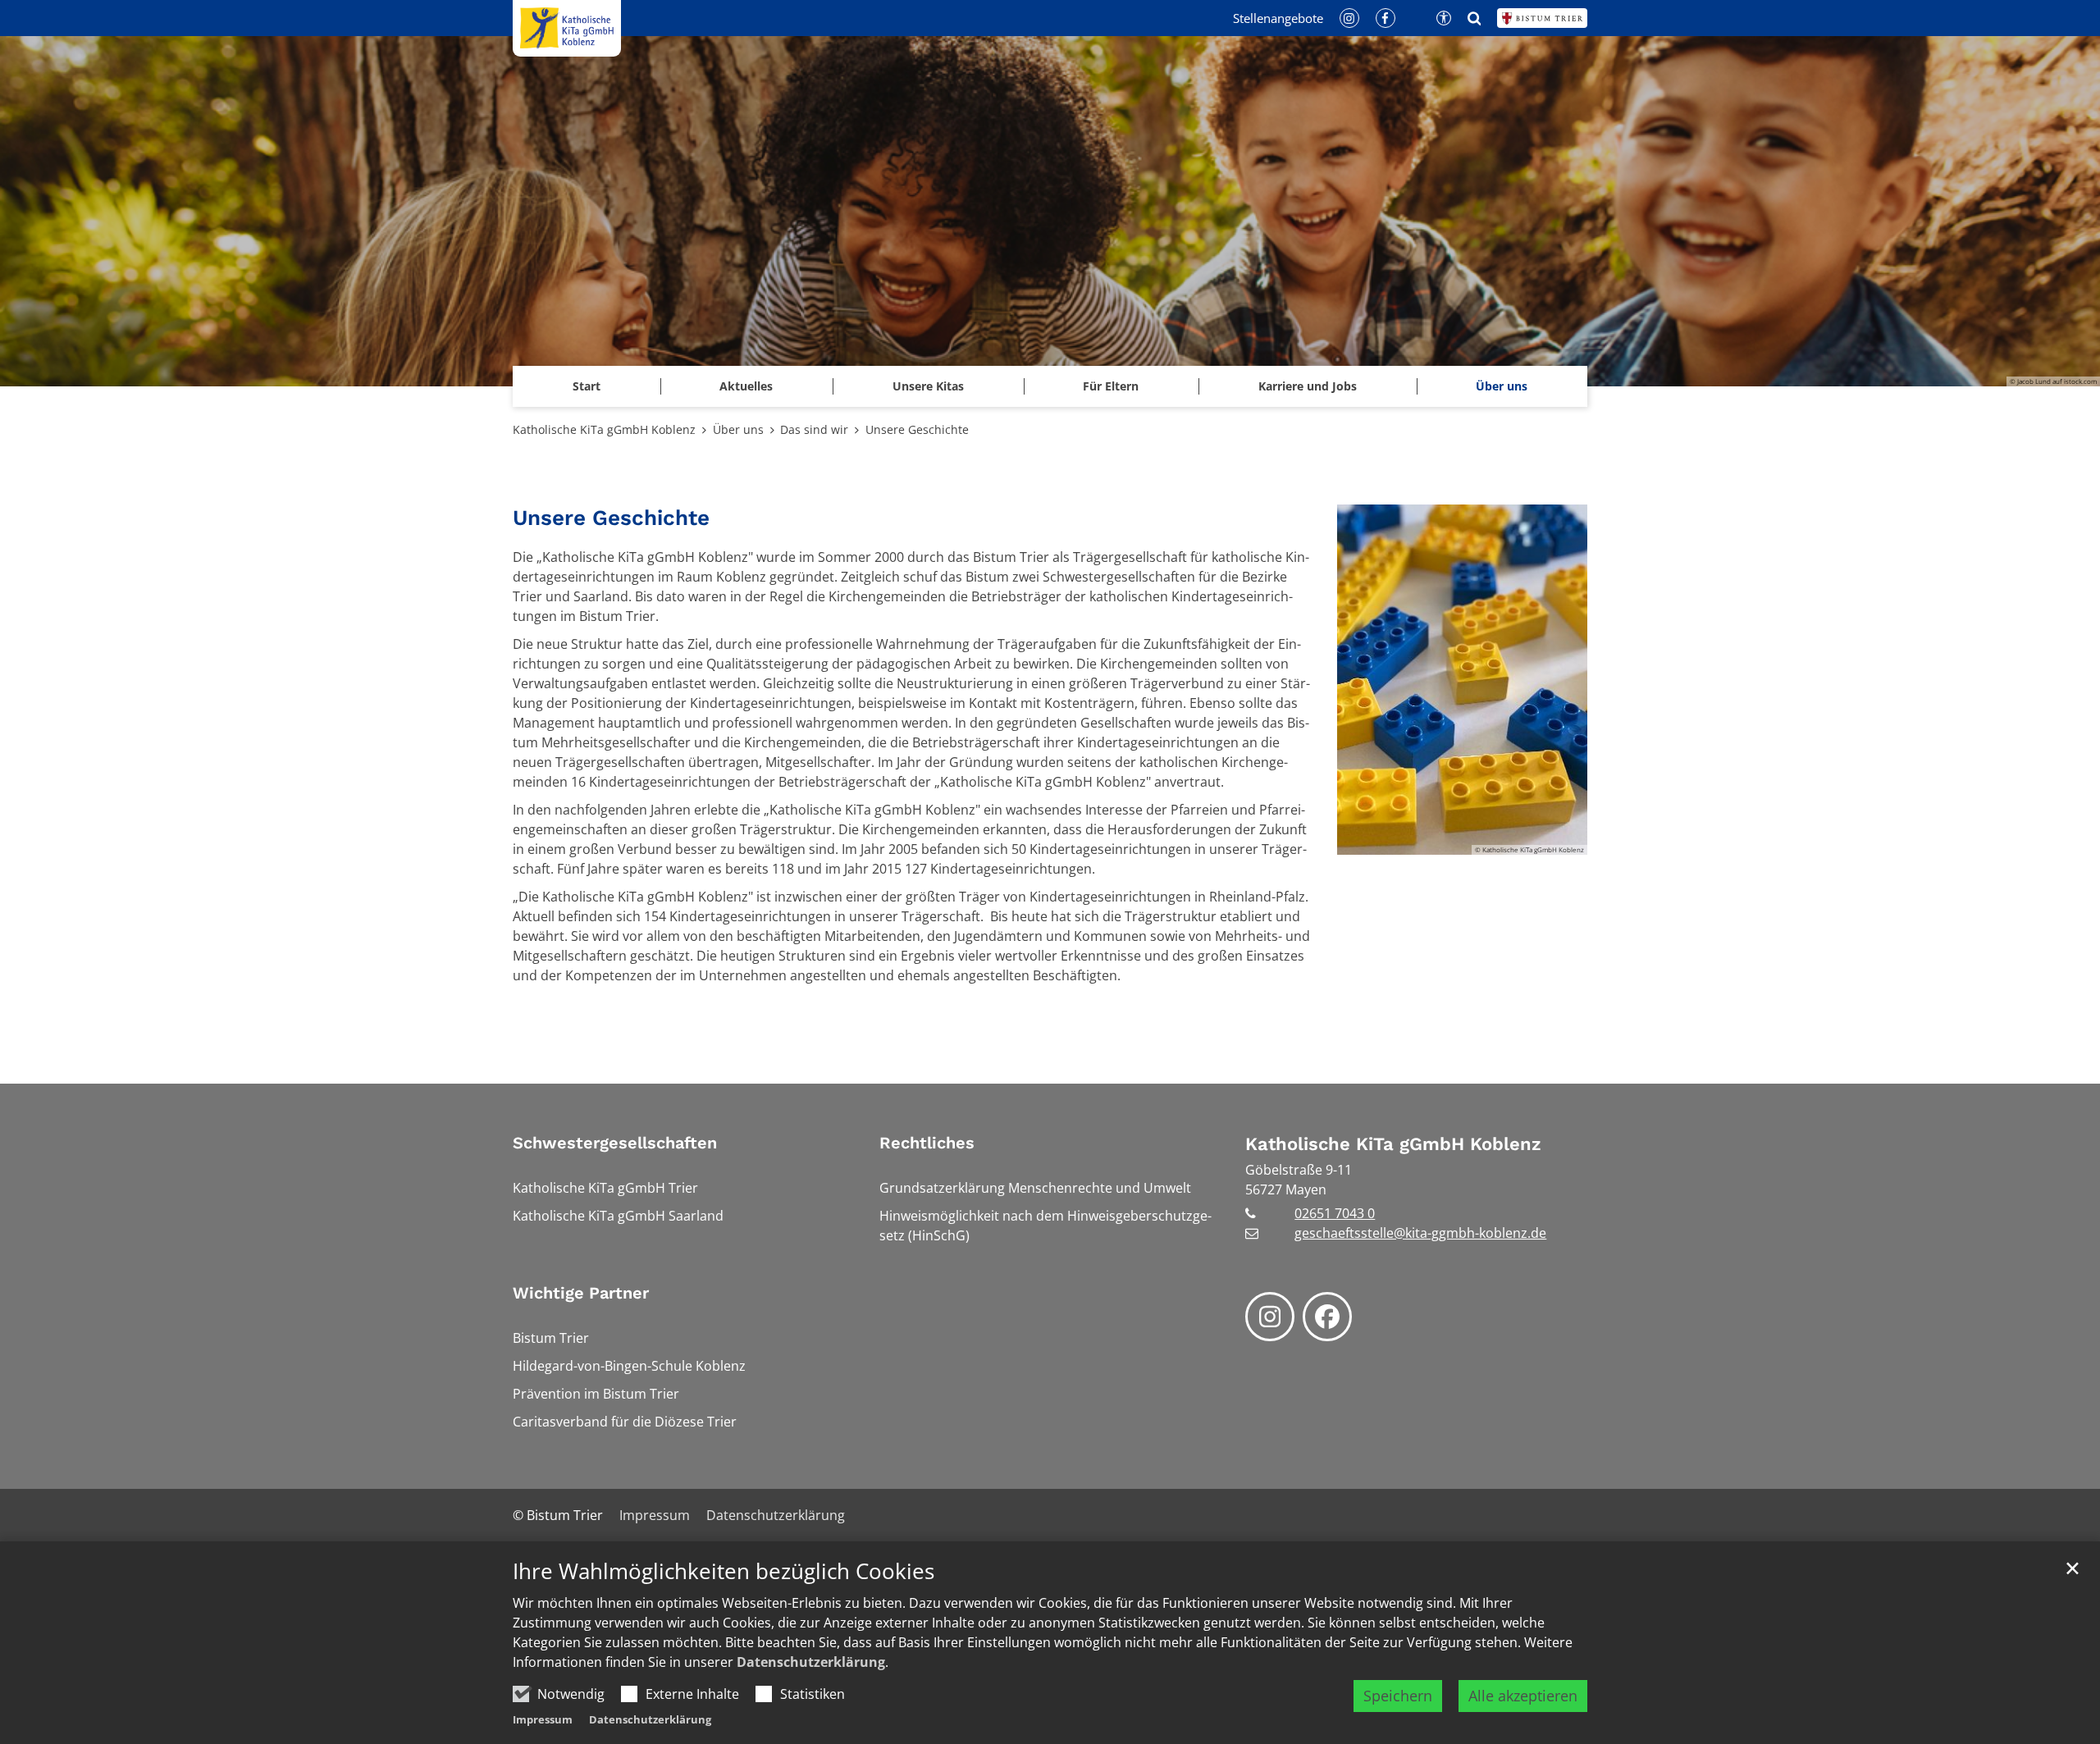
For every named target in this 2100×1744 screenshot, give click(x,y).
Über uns (738, 429)
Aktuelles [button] (746, 386)
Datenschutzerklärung (811, 1662)
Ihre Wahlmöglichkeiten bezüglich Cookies (724, 1571)
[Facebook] (1327, 1317)
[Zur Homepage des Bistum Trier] (1542, 18)
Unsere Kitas (928, 386)
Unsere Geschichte (917, 429)
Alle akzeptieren (1523, 1696)
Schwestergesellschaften (615, 1143)
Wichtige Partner (581, 1293)
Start (587, 386)
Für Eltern (1111, 386)
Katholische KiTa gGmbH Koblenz (604, 429)
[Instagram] (1270, 1317)
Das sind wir (814, 429)
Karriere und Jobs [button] (1308, 386)
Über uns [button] (1502, 386)
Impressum (543, 1719)
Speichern (1398, 1696)
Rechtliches (927, 1143)
